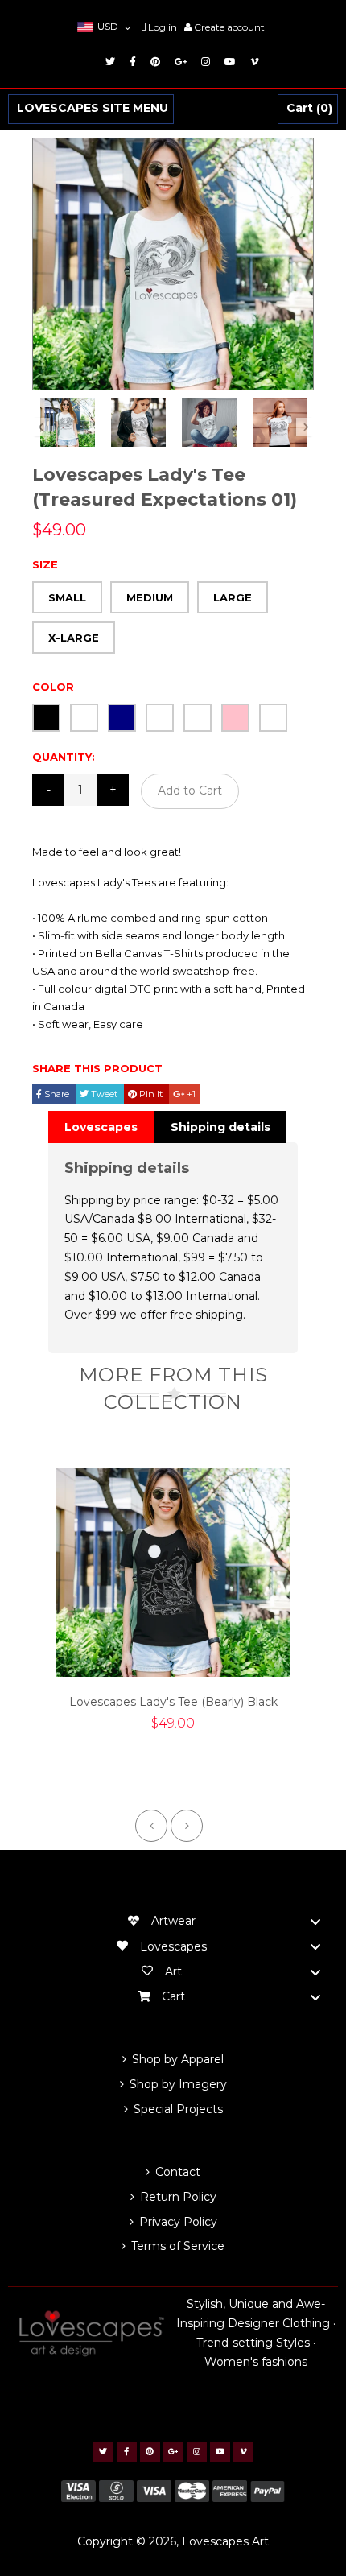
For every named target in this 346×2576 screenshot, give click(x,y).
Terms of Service (178, 2246)
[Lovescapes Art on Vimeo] (252, 62)
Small (67, 597)
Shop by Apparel (178, 2059)
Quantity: (64, 757)
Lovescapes (101, 1127)
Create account (229, 27)
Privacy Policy (178, 2222)
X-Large (74, 638)
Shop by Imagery (178, 2084)
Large (233, 597)
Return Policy (178, 2197)
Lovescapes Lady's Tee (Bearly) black (173, 1702)
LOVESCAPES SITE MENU (93, 109)
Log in (163, 27)
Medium (150, 597)
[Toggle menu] (315, 1922)
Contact (178, 2172)
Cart (307, 109)
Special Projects (178, 2109)
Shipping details (220, 1127)
